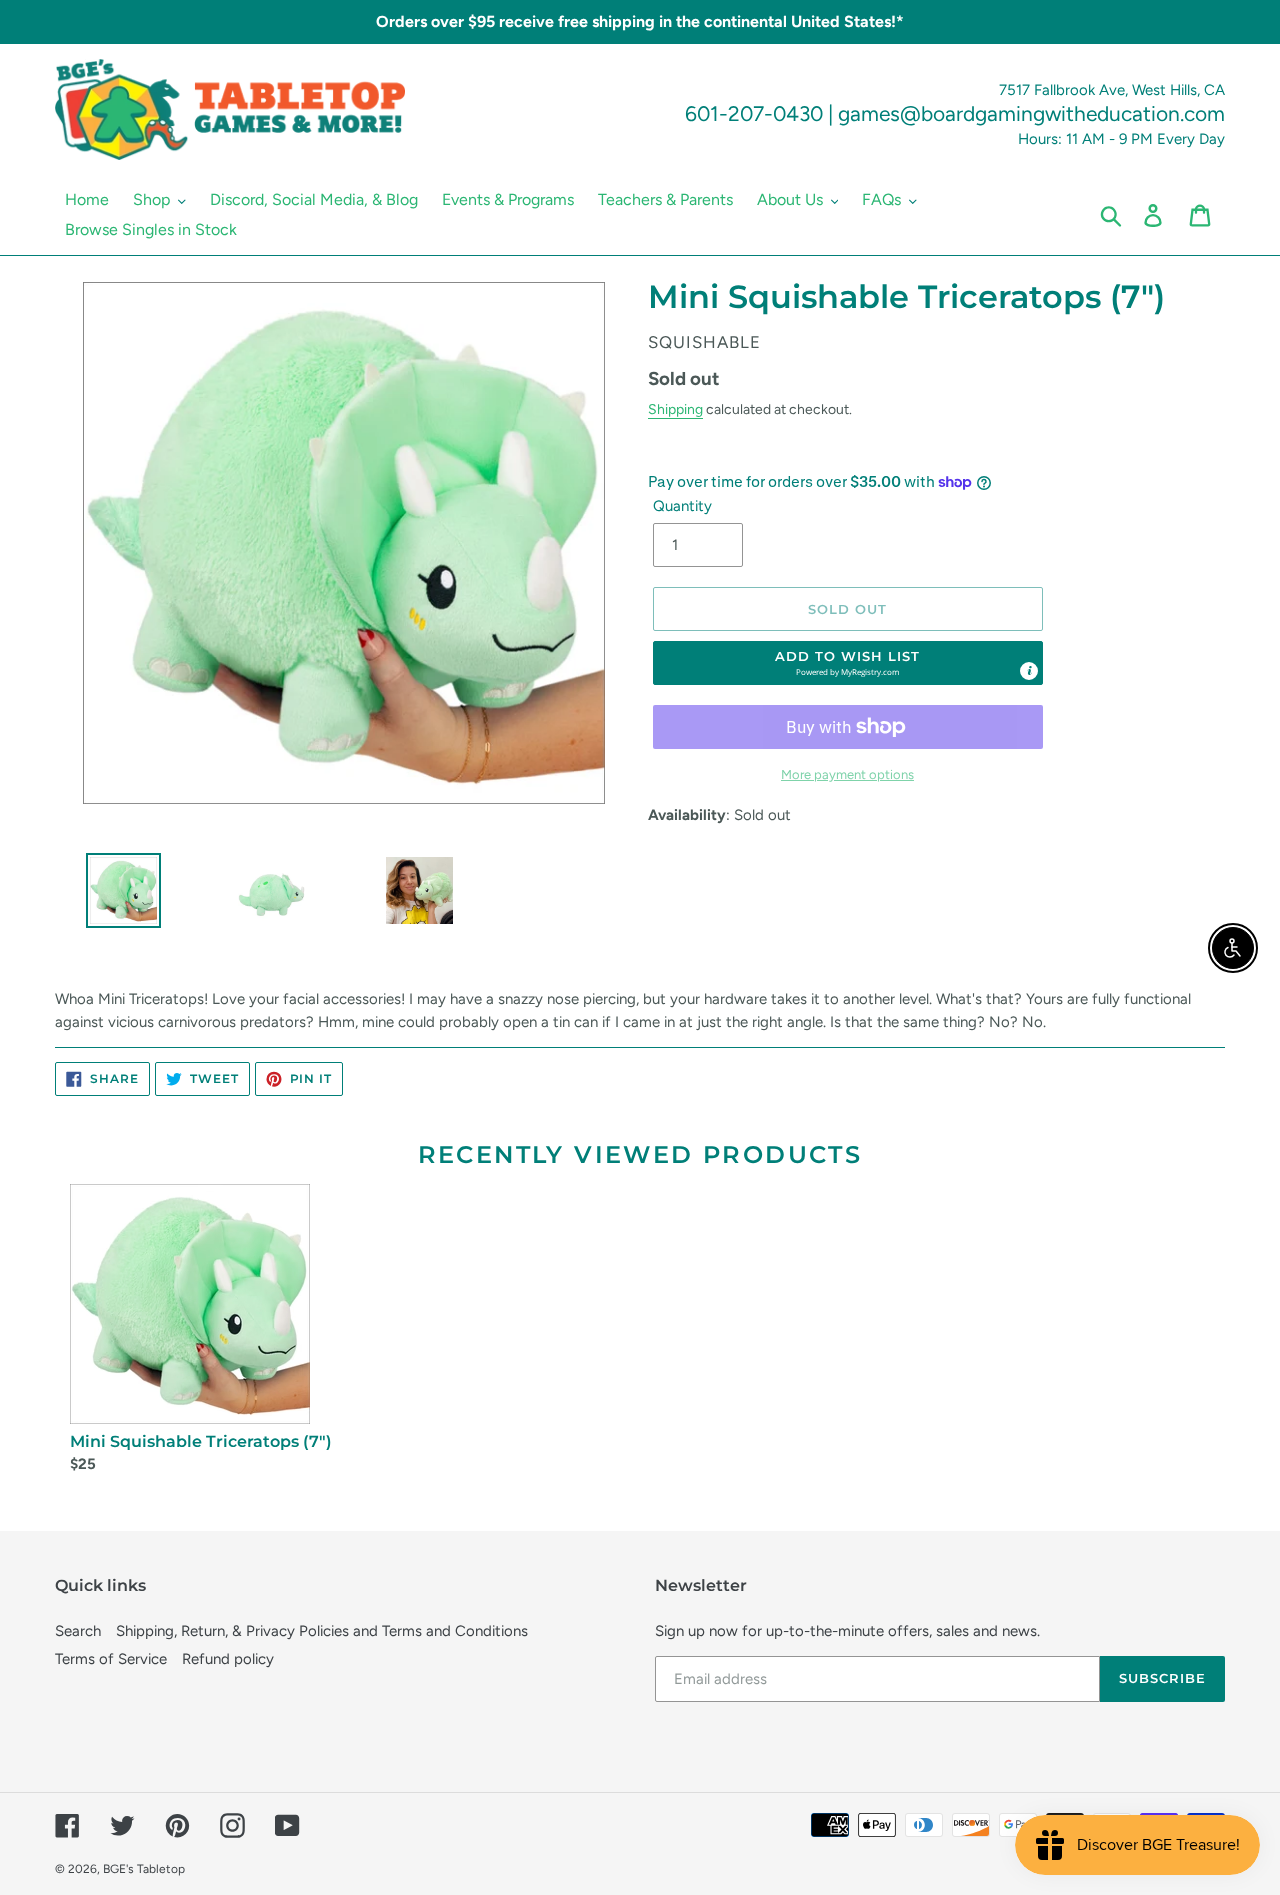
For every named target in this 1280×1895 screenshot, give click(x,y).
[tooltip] (1029, 671)
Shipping (675, 409)
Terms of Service (111, 1659)
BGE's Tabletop (144, 1869)
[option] (116, 895)
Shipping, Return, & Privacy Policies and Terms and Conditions (322, 1631)
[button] (848, 663)
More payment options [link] (847, 774)
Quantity (682, 506)
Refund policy (228, 1659)
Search (78, 1631)
